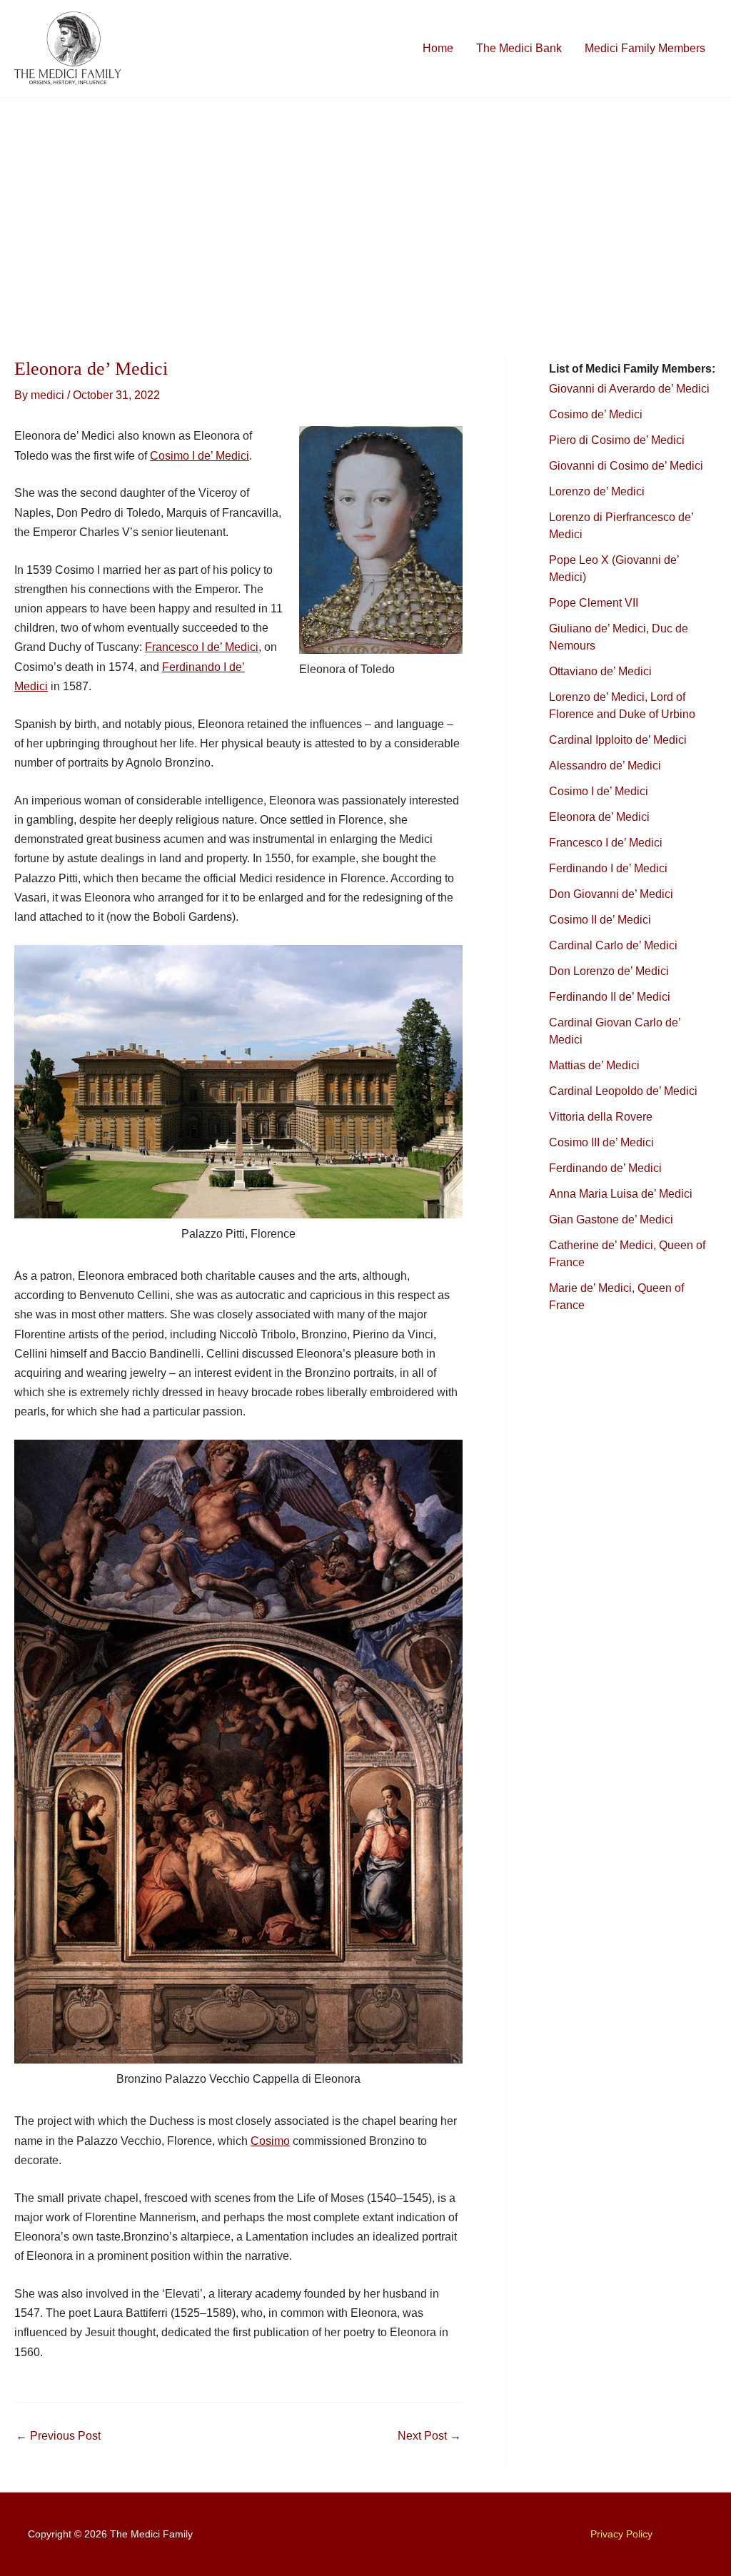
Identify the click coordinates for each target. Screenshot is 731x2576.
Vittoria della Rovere (601, 1117)
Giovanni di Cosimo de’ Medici (626, 466)
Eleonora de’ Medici (599, 817)
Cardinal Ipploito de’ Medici (618, 740)
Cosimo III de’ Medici (601, 1142)
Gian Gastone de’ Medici (611, 1219)
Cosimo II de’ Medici (600, 920)
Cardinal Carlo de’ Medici (613, 945)
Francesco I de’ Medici (202, 647)
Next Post (429, 2436)
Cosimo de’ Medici (597, 414)
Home (438, 48)
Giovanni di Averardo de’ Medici (629, 389)
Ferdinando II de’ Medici (610, 997)
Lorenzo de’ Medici (597, 491)
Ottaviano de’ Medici (600, 671)
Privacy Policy (621, 2534)
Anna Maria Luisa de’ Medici (621, 1194)
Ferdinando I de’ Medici (608, 868)
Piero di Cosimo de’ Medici (618, 440)
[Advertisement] (365, 205)
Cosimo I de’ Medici (200, 456)
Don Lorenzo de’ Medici (609, 971)
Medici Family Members (645, 48)
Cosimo (270, 2141)
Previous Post (58, 2436)
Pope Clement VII (594, 603)
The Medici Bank (519, 48)
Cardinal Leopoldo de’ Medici (623, 1091)
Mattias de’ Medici (594, 1065)
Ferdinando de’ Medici (605, 1168)
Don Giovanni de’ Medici (611, 894)
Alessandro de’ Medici (605, 766)
